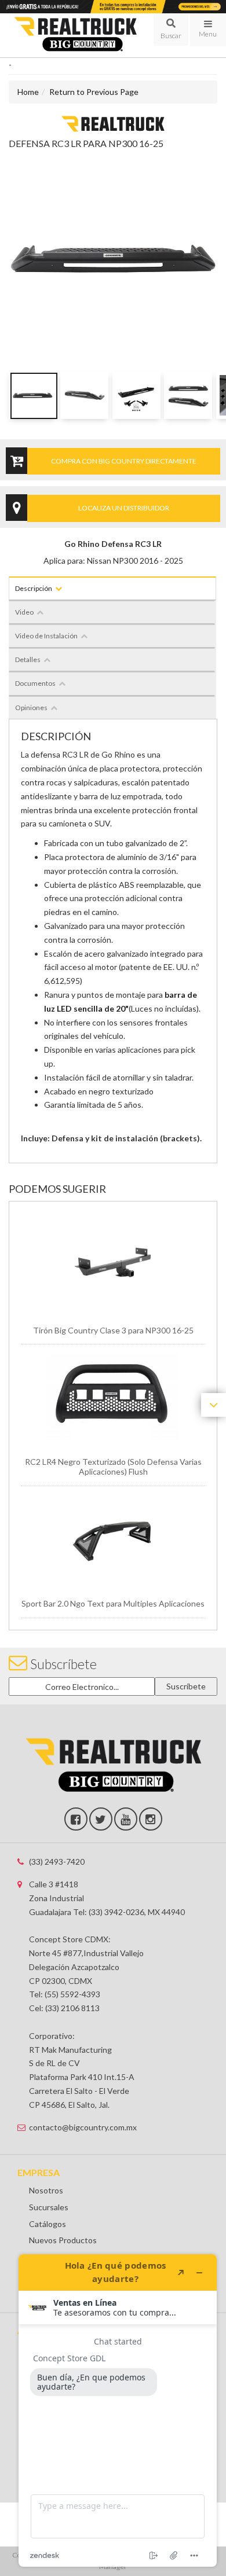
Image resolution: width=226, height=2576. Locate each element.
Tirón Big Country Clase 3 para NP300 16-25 (113, 1330)
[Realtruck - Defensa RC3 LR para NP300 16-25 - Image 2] (84, 395)
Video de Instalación (46, 636)
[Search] (171, 30)
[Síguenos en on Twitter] (101, 1819)
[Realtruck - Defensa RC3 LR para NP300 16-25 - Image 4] (188, 395)
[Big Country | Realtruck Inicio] (75, 35)
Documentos (35, 683)
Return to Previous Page (94, 92)
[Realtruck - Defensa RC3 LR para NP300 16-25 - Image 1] (33, 395)
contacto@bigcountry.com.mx (83, 2127)
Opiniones (31, 708)
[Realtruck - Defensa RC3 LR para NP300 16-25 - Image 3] (136, 395)
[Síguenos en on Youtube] (126, 1819)
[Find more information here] (118, 2410)
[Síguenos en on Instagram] (151, 1819)
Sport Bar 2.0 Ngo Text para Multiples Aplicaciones (113, 1603)
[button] (171, 30)
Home (28, 92)
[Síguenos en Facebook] (76, 1819)
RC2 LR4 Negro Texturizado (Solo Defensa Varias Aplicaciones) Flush (113, 1467)
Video (24, 612)
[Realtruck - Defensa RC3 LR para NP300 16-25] (113, 123)
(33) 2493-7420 (57, 1862)
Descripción (34, 588)
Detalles (28, 659)
